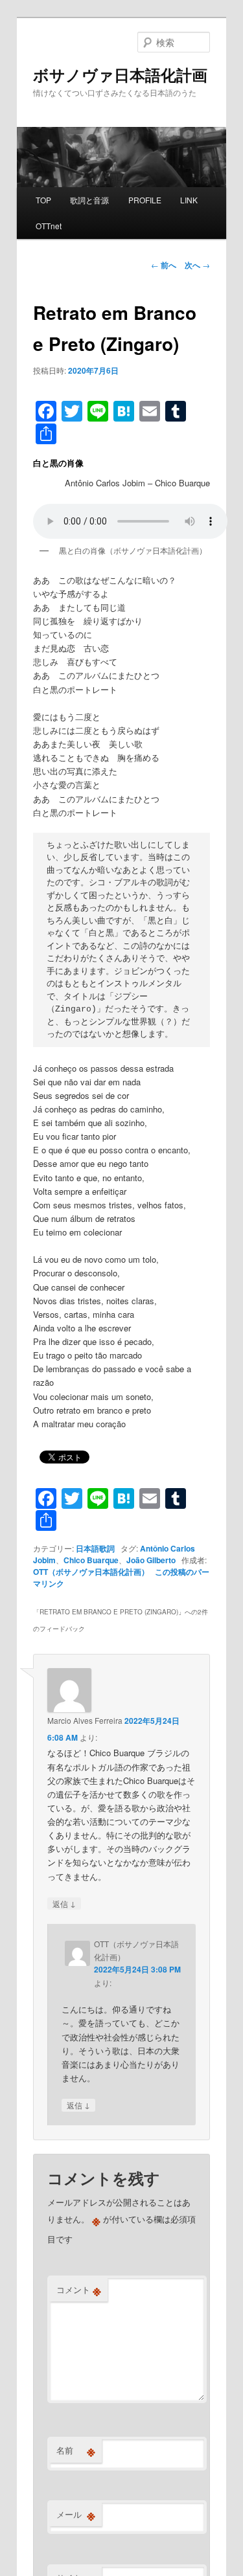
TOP (43, 200)
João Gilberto (151, 1560)
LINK (189, 200)
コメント (79, 2290)
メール (76, 2514)
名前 (76, 2450)
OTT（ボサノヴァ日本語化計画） (91, 1572)
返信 (64, 1903)
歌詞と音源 (89, 200)
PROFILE (145, 200)
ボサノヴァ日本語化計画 (120, 74)
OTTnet (49, 226)
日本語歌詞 (95, 1548)
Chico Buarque (91, 1560)
